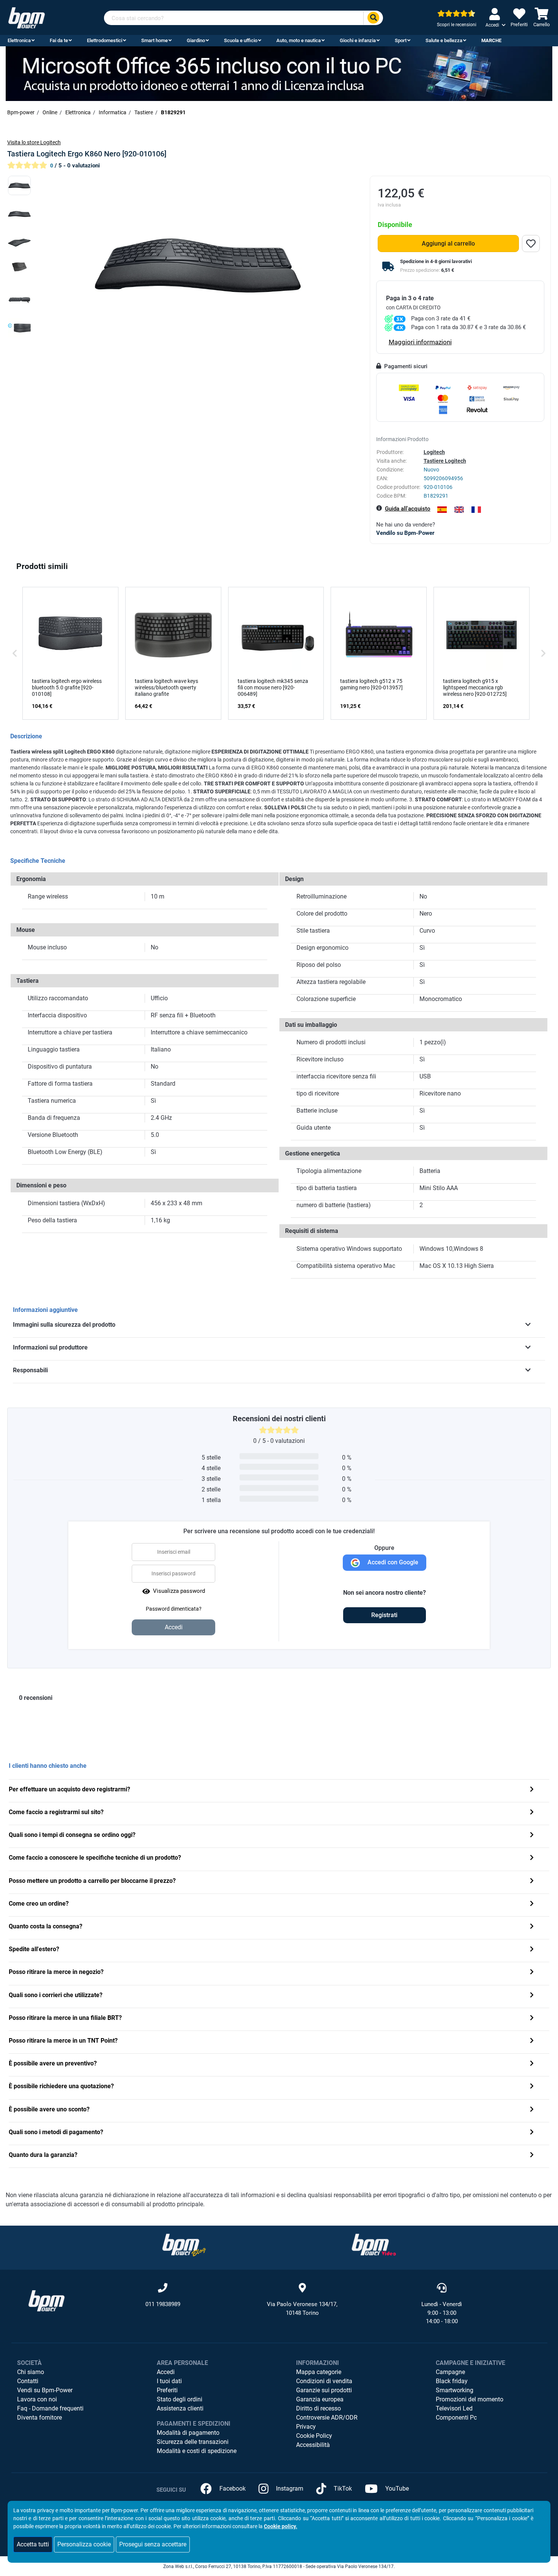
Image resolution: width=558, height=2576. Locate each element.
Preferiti (167, 2390)
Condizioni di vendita (324, 2381)
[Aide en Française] (476, 510)
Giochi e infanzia (358, 40)
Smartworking (455, 2390)
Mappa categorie (319, 2372)
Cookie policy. (281, 2526)
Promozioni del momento (470, 2399)
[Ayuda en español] (442, 510)
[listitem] (70, 653)
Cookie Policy (314, 2436)
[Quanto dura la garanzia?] (532, 2156)
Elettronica (19, 40)
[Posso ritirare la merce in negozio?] (532, 1973)
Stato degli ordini (180, 2399)
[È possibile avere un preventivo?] (532, 2064)
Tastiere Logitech (445, 461)
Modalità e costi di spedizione (197, 2451)
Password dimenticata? (174, 1609)
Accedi (166, 2372)
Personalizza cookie (84, 2544)
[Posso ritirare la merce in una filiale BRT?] (532, 2019)
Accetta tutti (33, 2544)
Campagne (450, 2372)
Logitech (434, 452)
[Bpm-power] (27, 17)
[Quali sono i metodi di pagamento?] (532, 2133)
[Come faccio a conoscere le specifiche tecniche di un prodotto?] (532, 1858)
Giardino (196, 40)
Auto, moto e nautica (299, 40)
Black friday (452, 2381)
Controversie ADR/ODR (327, 2418)
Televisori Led (454, 2408)
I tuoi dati (169, 2381)
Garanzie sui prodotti (324, 2390)
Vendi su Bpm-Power (45, 2390)
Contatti (28, 2381)
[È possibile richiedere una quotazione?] (532, 2087)
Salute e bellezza (444, 40)
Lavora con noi (37, 2399)
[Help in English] (459, 510)
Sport (401, 40)
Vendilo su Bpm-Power (405, 533)
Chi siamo (31, 2372)
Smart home (154, 40)
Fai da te (59, 40)
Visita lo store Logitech (34, 142)
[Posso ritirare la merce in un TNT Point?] (532, 2041)
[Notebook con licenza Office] (279, 73)
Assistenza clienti (180, 2408)
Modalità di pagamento (188, 2433)
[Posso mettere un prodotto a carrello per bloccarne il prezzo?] (532, 1882)
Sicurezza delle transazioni (193, 2442)
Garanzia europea (320, 2399)
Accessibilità (313, 2445)
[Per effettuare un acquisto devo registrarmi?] (532, 1790)
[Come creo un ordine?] (532, 1904)
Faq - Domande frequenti (50, 2408)
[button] (15, 653)
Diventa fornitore (39, 2418)
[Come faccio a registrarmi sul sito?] (532, 1813)
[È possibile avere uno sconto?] (532, 2110)
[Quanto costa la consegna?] (532, 1927)
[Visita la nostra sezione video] (374, 2245)
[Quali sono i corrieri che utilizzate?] (532, 1996)
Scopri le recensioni (457, 25)
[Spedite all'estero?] (532, 1950)
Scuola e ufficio (241, 40)
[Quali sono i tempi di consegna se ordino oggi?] (532, 1836)
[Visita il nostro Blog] (184, 2245)
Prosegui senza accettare (153, 2544)
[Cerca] (373, 18)
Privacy (306, 2427)
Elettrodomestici (105, 40)
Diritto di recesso (318, 2408)
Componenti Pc (456, 2418)
